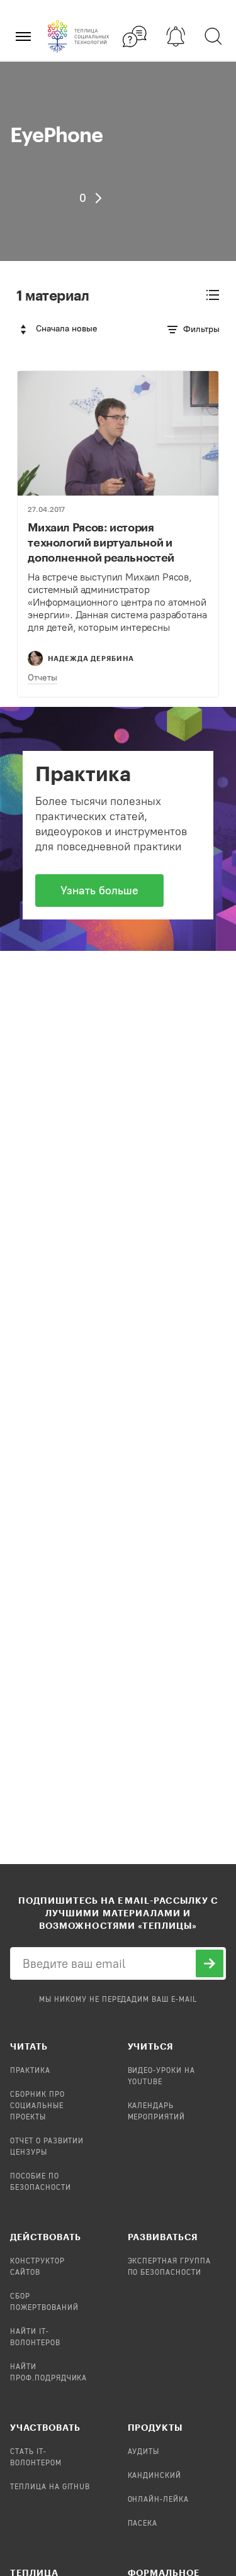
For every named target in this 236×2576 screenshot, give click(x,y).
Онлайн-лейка (159, 2500)
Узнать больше (99, 891)
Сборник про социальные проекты (37, 2106)
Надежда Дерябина (91, 658)
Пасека (143, 2524)
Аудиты (144, 2452)
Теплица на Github (50, 2487)
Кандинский (155, 2476)
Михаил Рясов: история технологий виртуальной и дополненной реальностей (101, 542)
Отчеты (42, 678)
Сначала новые (67, 329)
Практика (30, 2071)
